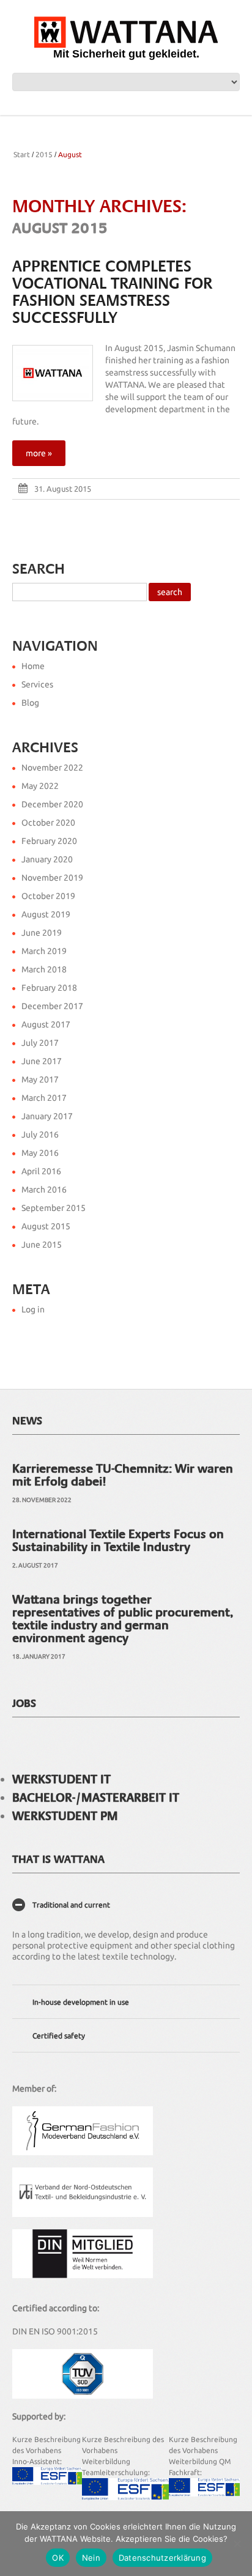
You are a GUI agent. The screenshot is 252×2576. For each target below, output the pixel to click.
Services (37, 684)
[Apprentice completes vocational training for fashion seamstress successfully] (53, 373)
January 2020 (47, 859)
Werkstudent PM (65, 1816)
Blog (30, 703)
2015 (44, 154)
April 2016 (41, 1171)
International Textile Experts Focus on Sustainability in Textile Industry (118, 1540)
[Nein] (237, 2544)
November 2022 (52, 768)
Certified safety (59, 2036)
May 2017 (40, 1079)
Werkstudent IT (61, 1779)
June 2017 (42, 1061)
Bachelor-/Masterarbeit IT (96, 1797)
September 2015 (54, 1208)
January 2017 (47, 1116)
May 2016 (40, 1153)
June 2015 (42, 1245)
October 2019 (48, 896)
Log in (33, 1309)
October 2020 (48, 823)
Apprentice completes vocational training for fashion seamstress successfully (112, 292)
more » (39, 453)
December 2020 (52, 804)
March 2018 (44, 969)
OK (58, 2558)
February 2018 (49, 988)
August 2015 (46, 1226)
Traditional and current (71, 1905)
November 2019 (52, 878)
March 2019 (44, 951)
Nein (91, 2558)
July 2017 (40, 1043)
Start (22, 154)
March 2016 (44, 1190)
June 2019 (42, 933)
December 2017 (52, 1006)
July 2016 (40, 1134)
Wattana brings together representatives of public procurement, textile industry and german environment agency (123, 1619)
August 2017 (46, 1024)
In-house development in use (81, 2002)
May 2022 (40, 786)
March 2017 (44, 1098)
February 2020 (49, 841)
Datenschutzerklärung (162, 2558)
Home (33, 666)
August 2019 (46, 914)
